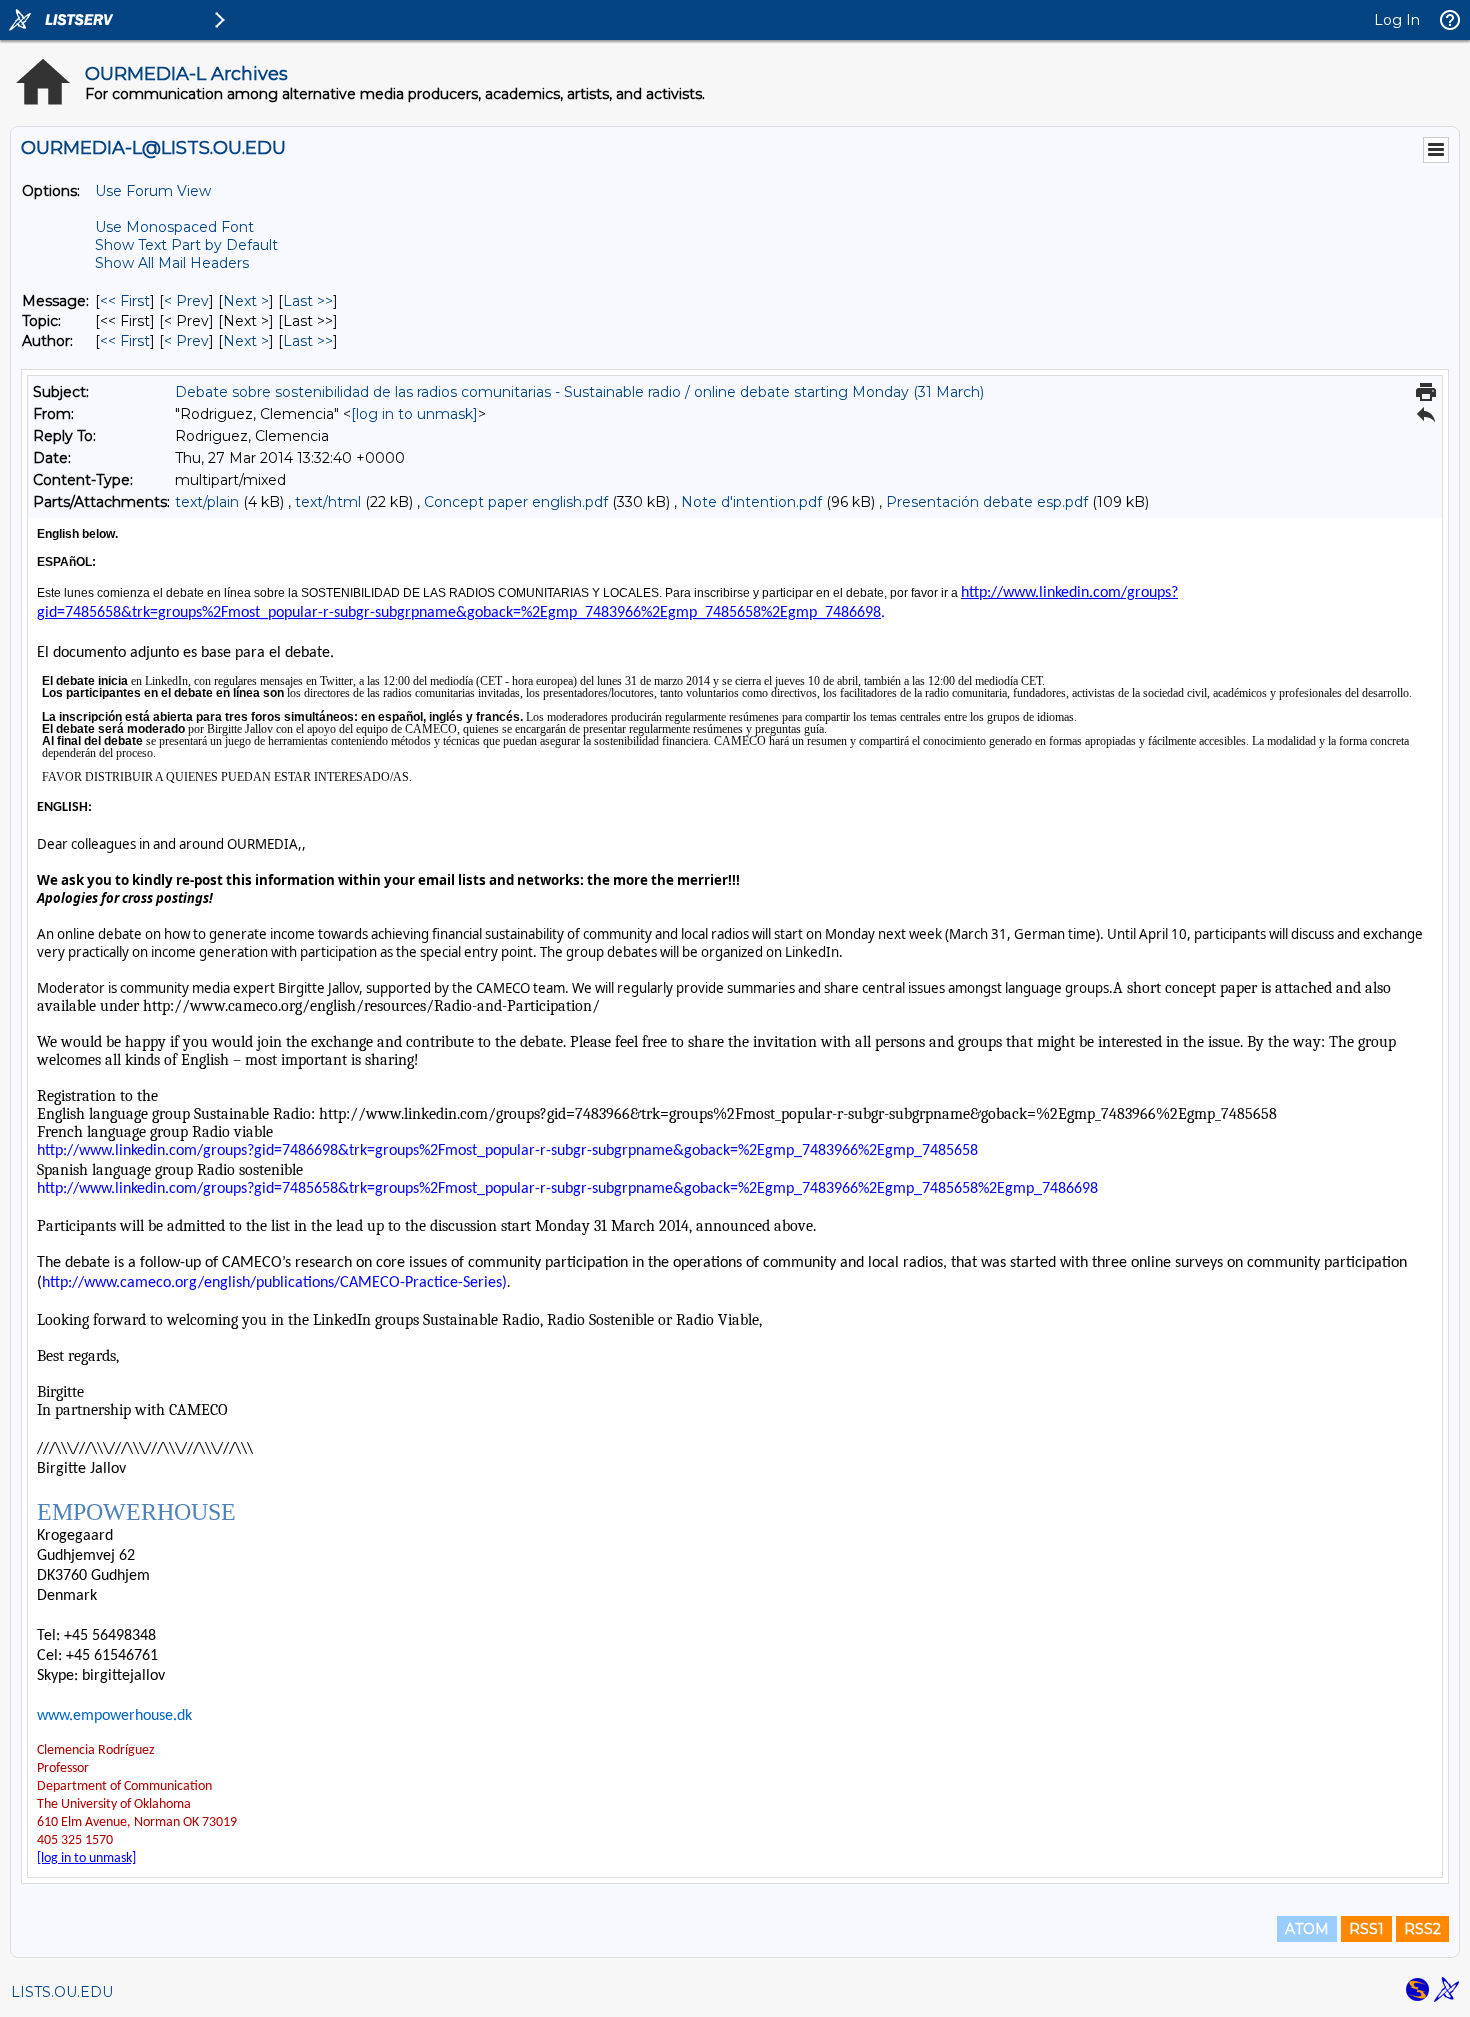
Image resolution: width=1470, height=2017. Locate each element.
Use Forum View (153, 191)
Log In (1397, 20)
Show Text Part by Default (186, 245)
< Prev (186, 301)
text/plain (207, 502)
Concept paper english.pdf (516, 502)
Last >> (308, 301)
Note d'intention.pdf (751, 502)
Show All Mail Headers (172, 263)
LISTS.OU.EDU (62, 1992)
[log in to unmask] (414, 414)
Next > (246, 301)
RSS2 (1422, 1929)
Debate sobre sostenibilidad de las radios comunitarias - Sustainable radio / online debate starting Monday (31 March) (579, 392)
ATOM (1307, 1929)
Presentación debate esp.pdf (989, 502)
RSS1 (1366, 1929)
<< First (125, 301)
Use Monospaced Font (174, 227)
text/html (328, 502)
